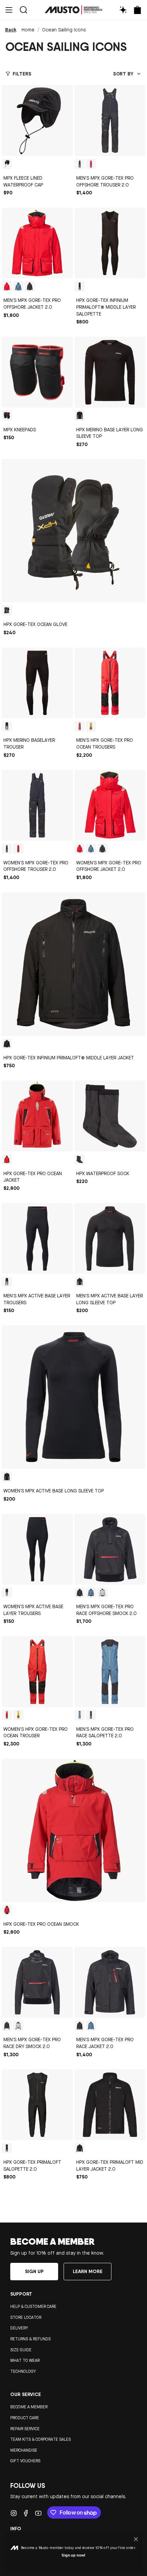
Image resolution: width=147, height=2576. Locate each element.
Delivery (19, 2328)
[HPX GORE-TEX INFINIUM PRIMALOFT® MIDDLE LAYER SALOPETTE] (110, 243)
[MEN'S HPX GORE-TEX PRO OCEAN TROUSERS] (110, 683)
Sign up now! (73, 2555)
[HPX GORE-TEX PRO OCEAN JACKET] (37, 1116)
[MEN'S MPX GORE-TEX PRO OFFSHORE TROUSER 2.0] (110, 121)
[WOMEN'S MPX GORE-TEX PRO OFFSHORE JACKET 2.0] (110, 805)
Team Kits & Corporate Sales (41, 2439)
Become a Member (29, 2407)
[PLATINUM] (102, 1592)
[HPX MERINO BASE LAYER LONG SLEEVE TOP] (110, 372)
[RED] (80, 726)
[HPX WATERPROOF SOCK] (110, 1116)
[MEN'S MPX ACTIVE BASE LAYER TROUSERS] (37, 1239)
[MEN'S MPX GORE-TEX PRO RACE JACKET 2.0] (110, 1982)
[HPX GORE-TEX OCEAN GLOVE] (73, 531)
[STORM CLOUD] (18, 286)
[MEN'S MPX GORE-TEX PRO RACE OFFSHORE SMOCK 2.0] (110, 1549)
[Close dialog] (136, 2539)
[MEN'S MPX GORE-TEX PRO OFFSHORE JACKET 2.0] (37, 243)
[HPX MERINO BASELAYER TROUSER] (37, 683)
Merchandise (24, 2450)
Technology (23, 2371)
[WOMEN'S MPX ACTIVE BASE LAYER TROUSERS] (37, 1549)
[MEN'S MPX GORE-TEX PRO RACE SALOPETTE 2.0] (110, 1672)
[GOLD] (91, 726)
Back (11, 30)
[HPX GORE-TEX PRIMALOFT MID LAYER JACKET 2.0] (110, 2105)
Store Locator (26, 2317)
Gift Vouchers (25, 2461)
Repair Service (25, 2429)
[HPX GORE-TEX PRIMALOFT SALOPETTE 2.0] (37, 2105)
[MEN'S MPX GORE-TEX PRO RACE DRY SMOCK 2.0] (37, 1982)
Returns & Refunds (30, 2339)
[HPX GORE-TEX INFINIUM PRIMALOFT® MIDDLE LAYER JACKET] (73, 964)
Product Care (25, 2418)
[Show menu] (9, 10)
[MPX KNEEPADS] (37, 372)
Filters (22, 74)
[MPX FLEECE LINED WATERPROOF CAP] (37, 121)
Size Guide (21, 2350)
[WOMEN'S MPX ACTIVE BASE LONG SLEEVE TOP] (73, 1397)
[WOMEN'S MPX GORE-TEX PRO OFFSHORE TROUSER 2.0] (37, 805)
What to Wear (25, 2361)
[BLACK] (7, 164)
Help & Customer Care (33, 2307)
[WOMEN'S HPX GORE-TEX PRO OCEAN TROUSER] (37, 1672)
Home (28, 30)
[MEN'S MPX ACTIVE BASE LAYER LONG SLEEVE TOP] (110, 1239)
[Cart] (137, 10)
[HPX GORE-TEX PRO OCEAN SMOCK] (73, 1830)
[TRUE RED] (91, 164)
